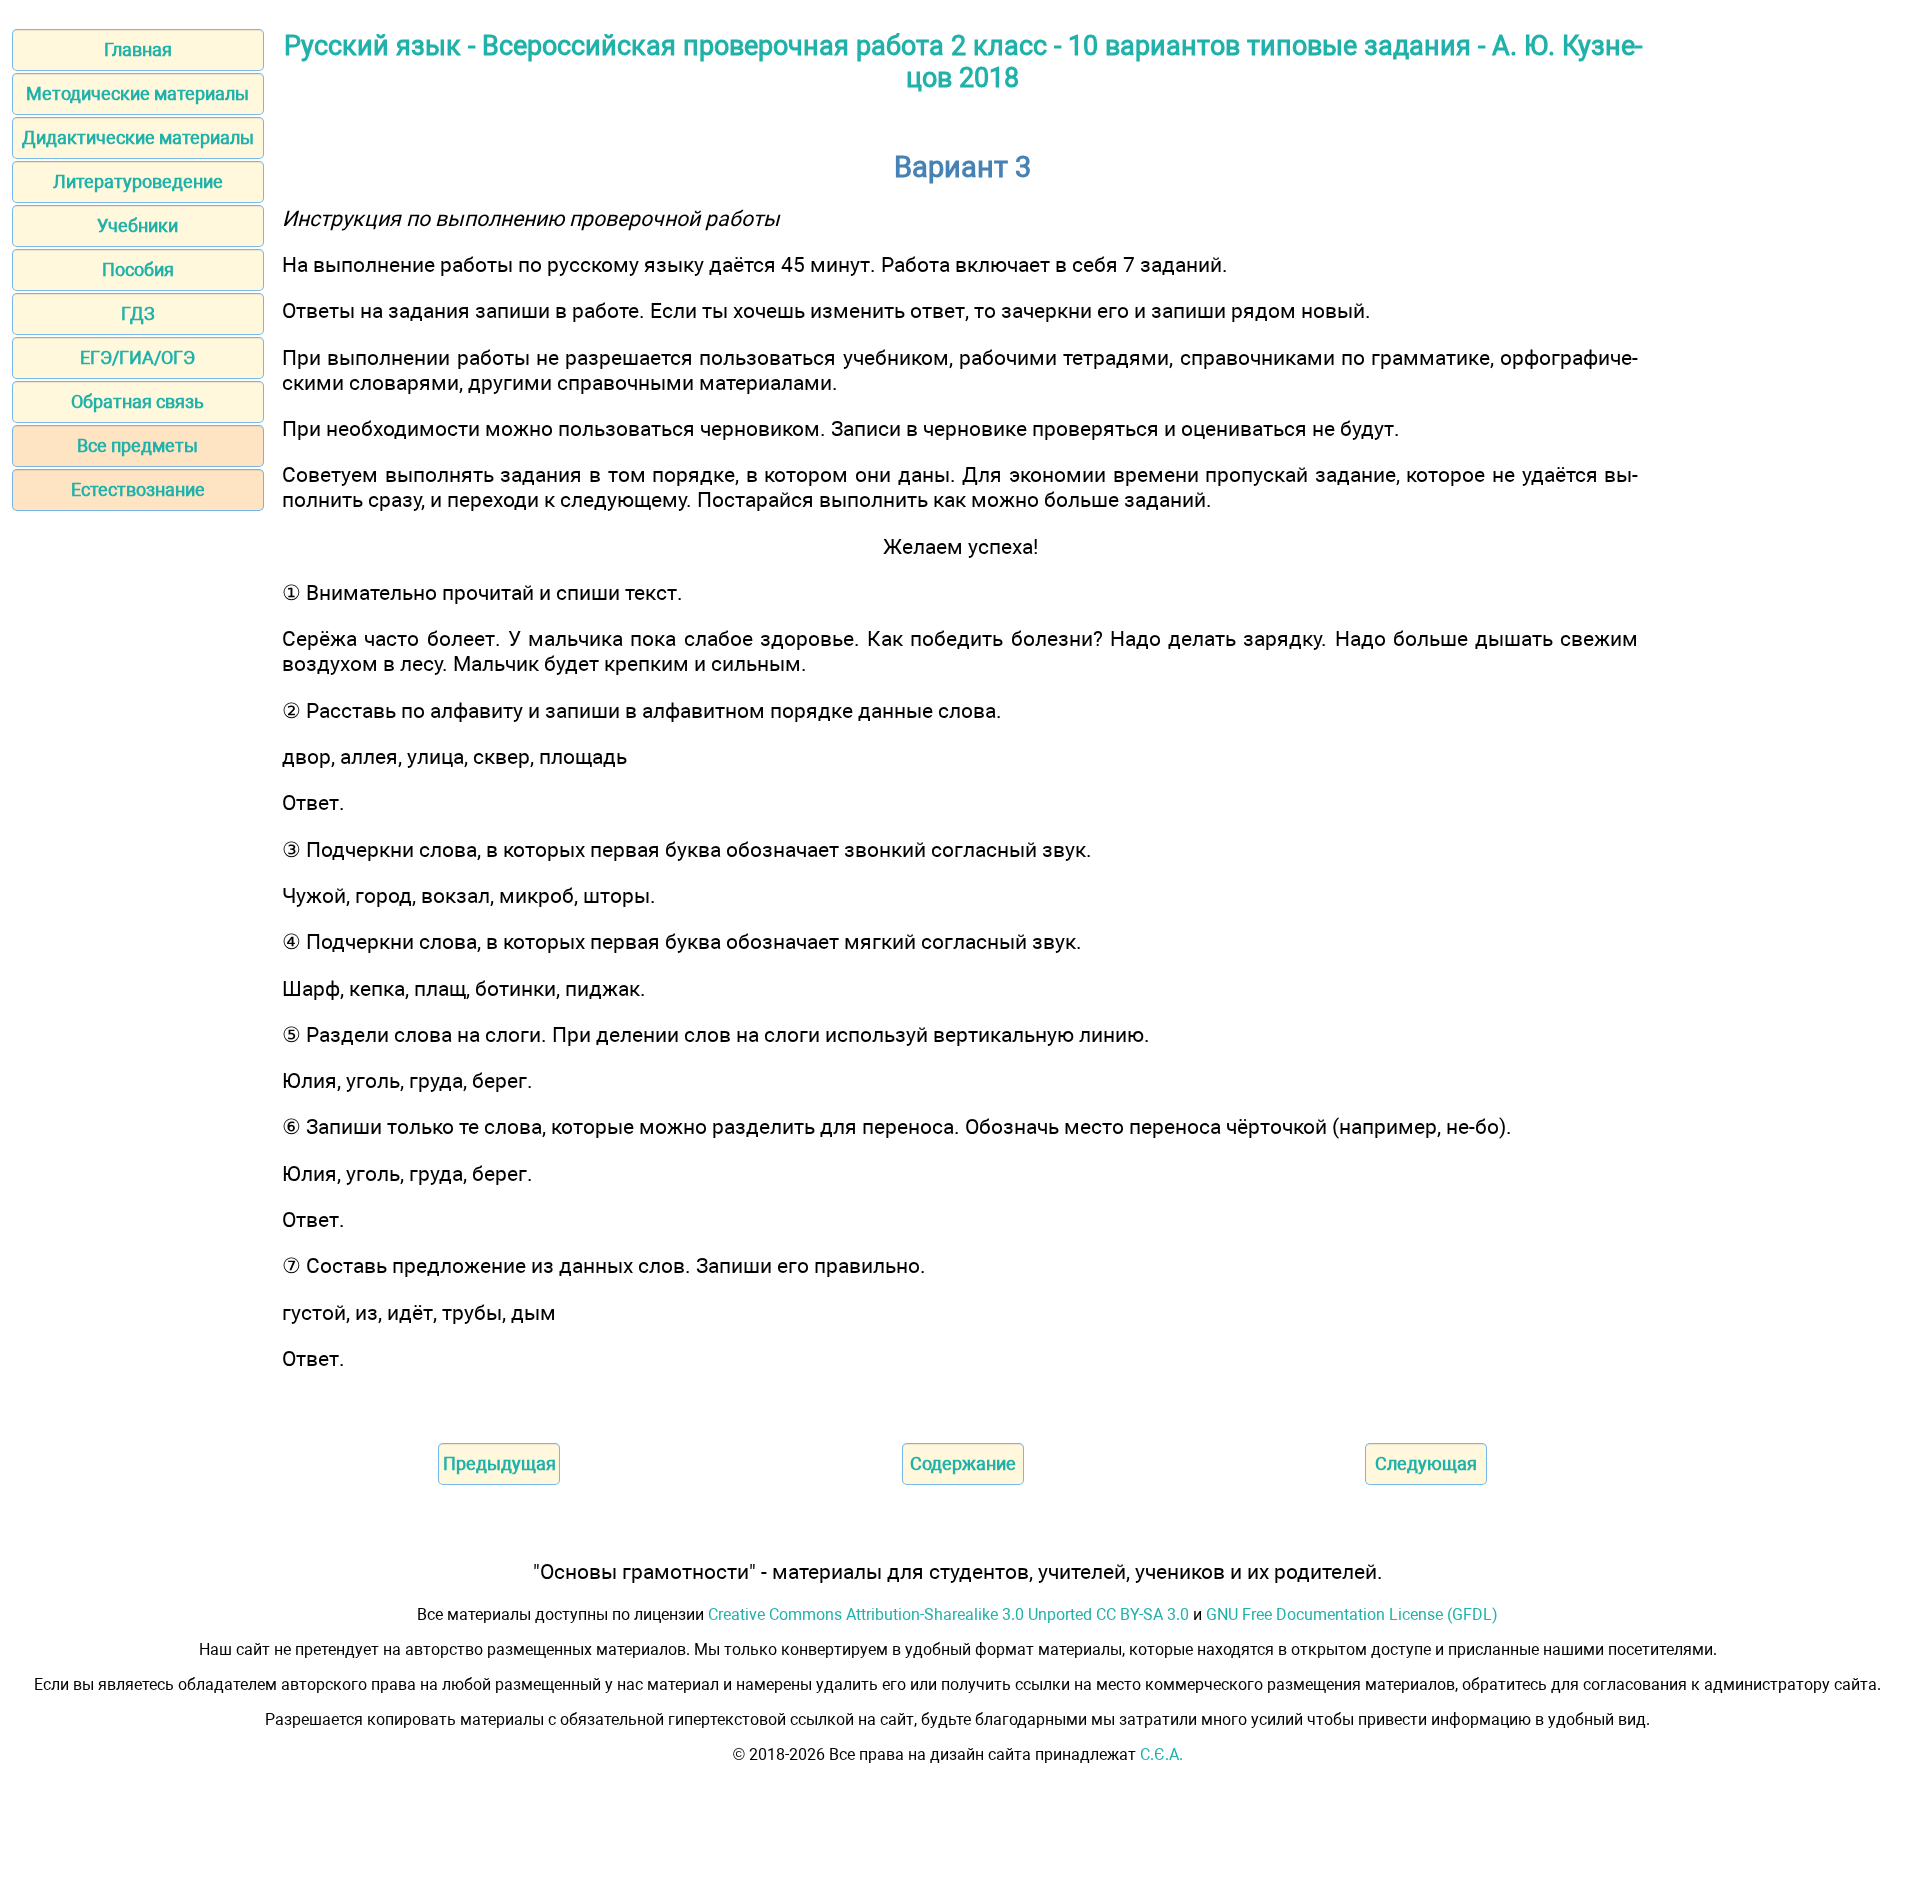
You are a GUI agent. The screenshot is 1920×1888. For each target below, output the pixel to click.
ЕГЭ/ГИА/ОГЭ (137, 357)
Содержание (963, 1463)
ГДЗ (138, 313)
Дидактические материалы (138, 137)
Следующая (1426, 1463)
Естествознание (138, 489)
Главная (138, 49)
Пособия (138, 269)
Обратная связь (137, 401)
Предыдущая (499, 1463)
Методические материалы (137, 93)
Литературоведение (138, 181)
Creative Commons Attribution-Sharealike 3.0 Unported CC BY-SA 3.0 (948, 1614)
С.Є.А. (1161, 1754)
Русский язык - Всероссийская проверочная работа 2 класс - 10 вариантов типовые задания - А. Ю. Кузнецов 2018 (963, 62)
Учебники (137, 225)
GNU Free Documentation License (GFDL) (1352, 1614)
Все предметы (137, 445)
